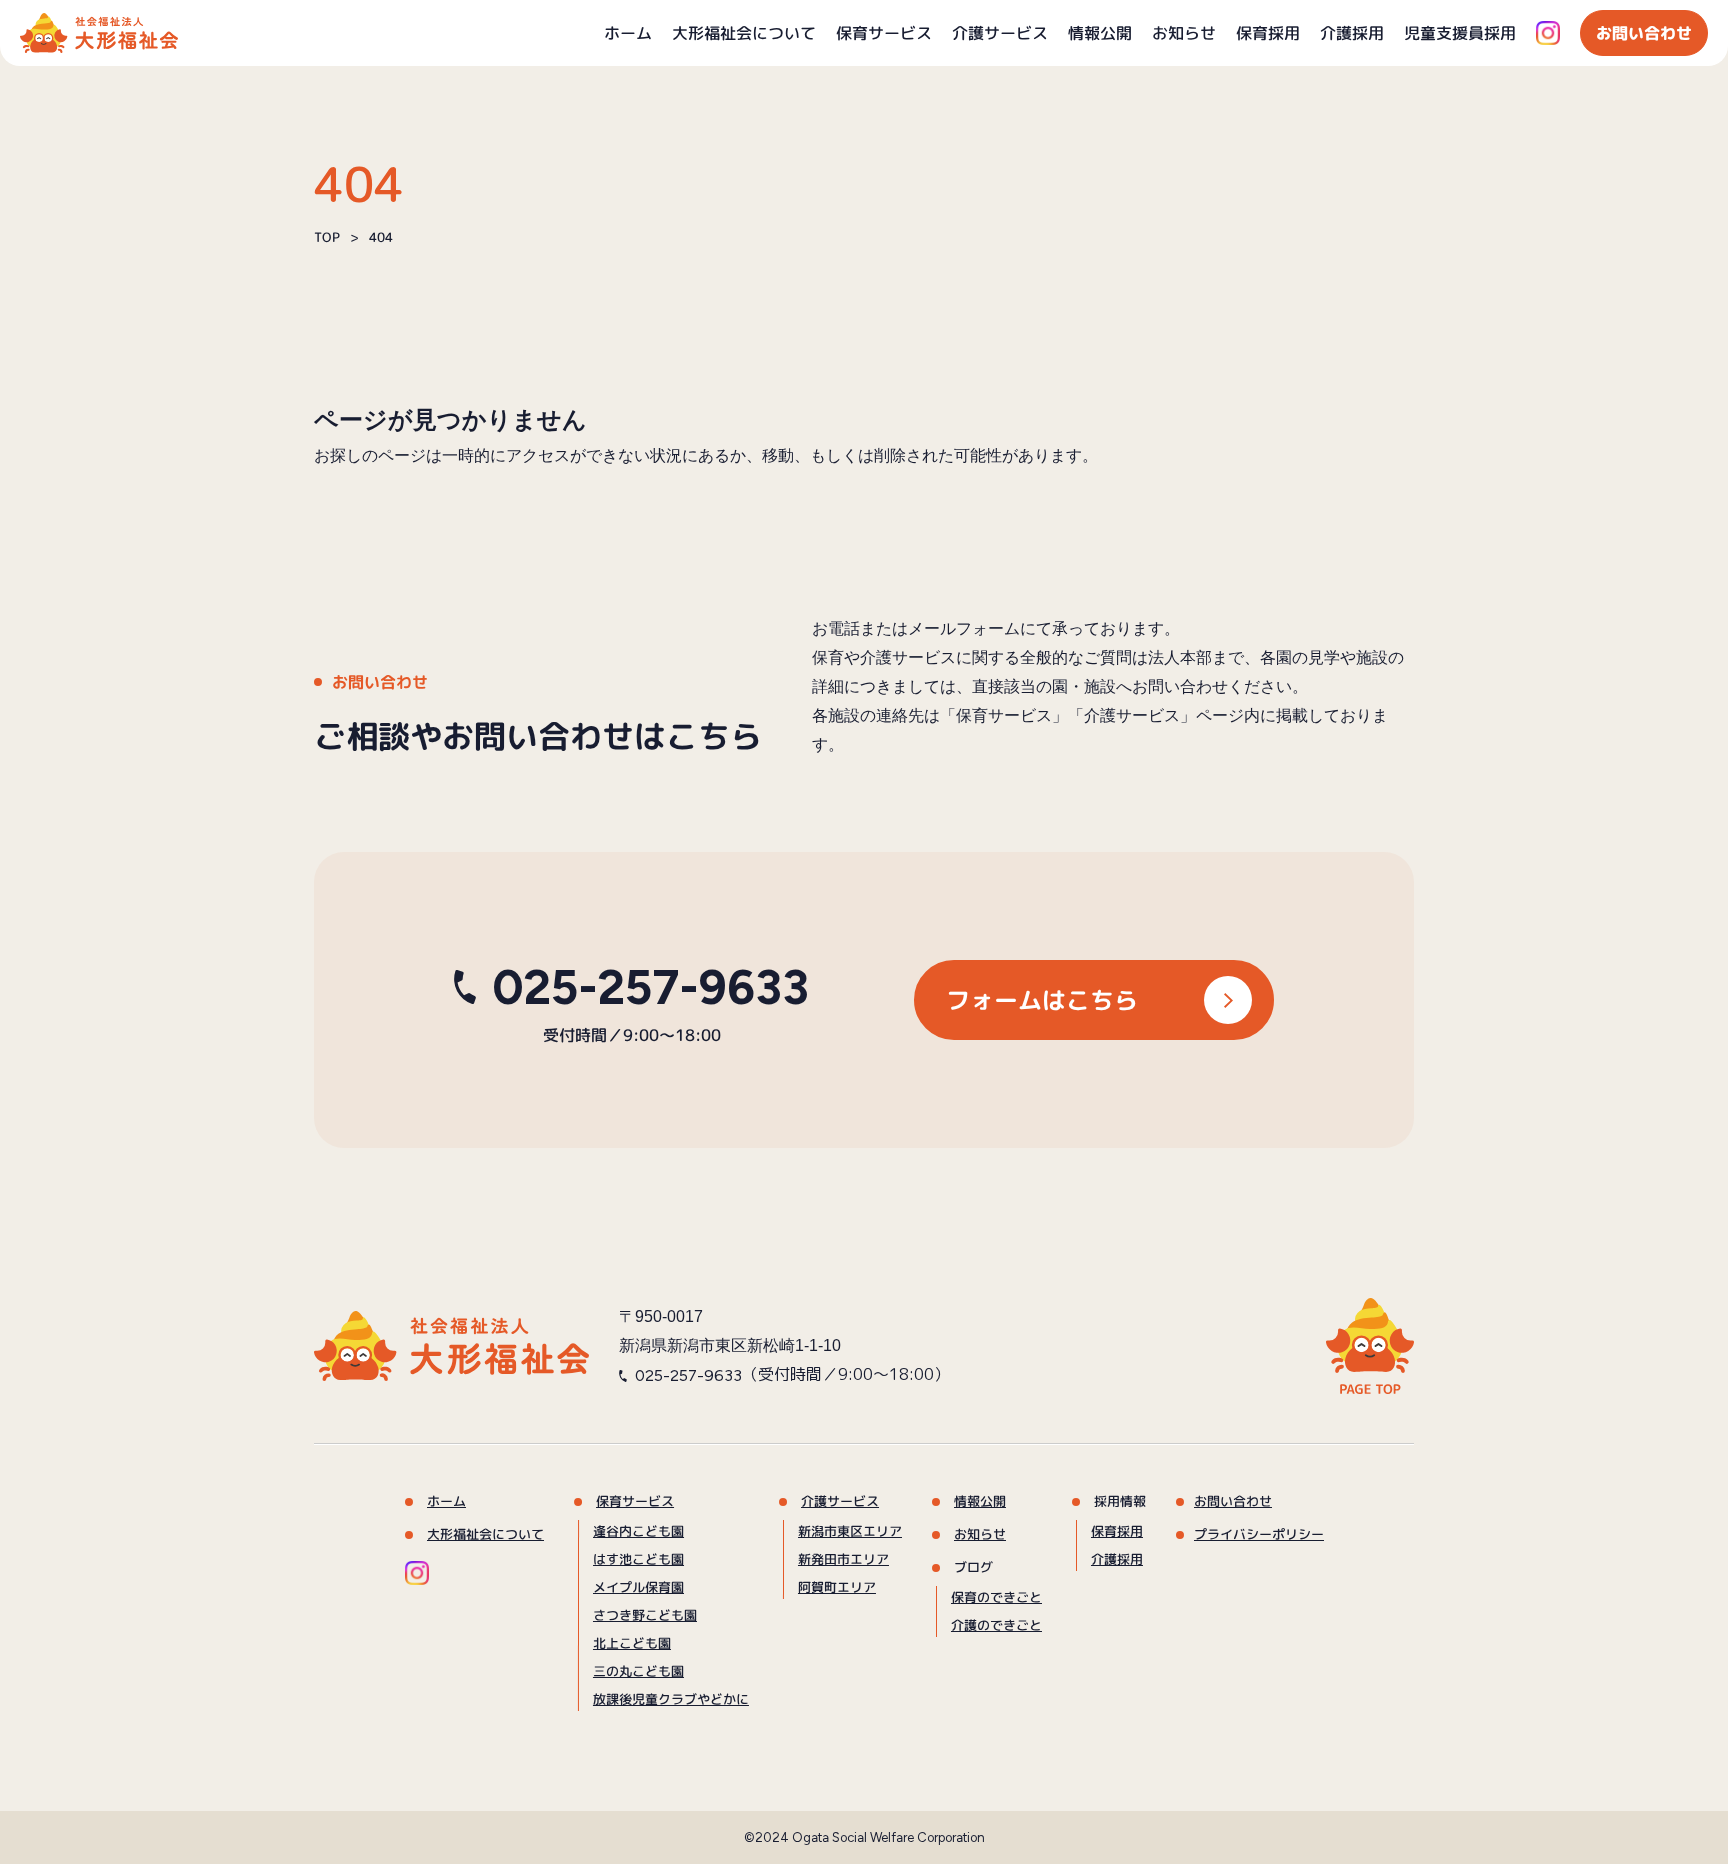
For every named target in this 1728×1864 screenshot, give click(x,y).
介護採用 (1352, 33)
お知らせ (1184, 33)
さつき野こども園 (644, 1615)
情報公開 (1100, 33)
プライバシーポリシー (1258, 1534)
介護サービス (1000, 33)
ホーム (628, 33)
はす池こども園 (638, 1559)
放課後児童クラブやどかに (670, 1699)
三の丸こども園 (637, 1671)
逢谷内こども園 (638, 1531)
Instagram (1548, 33)
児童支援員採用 (1460, 33)
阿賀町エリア (836, 1587)
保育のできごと (995, 1597)
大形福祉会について (744, 33)
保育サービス (884, 33)
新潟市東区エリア (849, 1531)
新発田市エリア (842, 1559)
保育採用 (1268, 33)
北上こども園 (631, 1643)
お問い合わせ (1644, 33)
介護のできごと (995, 1625)
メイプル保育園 (637, 1587)
